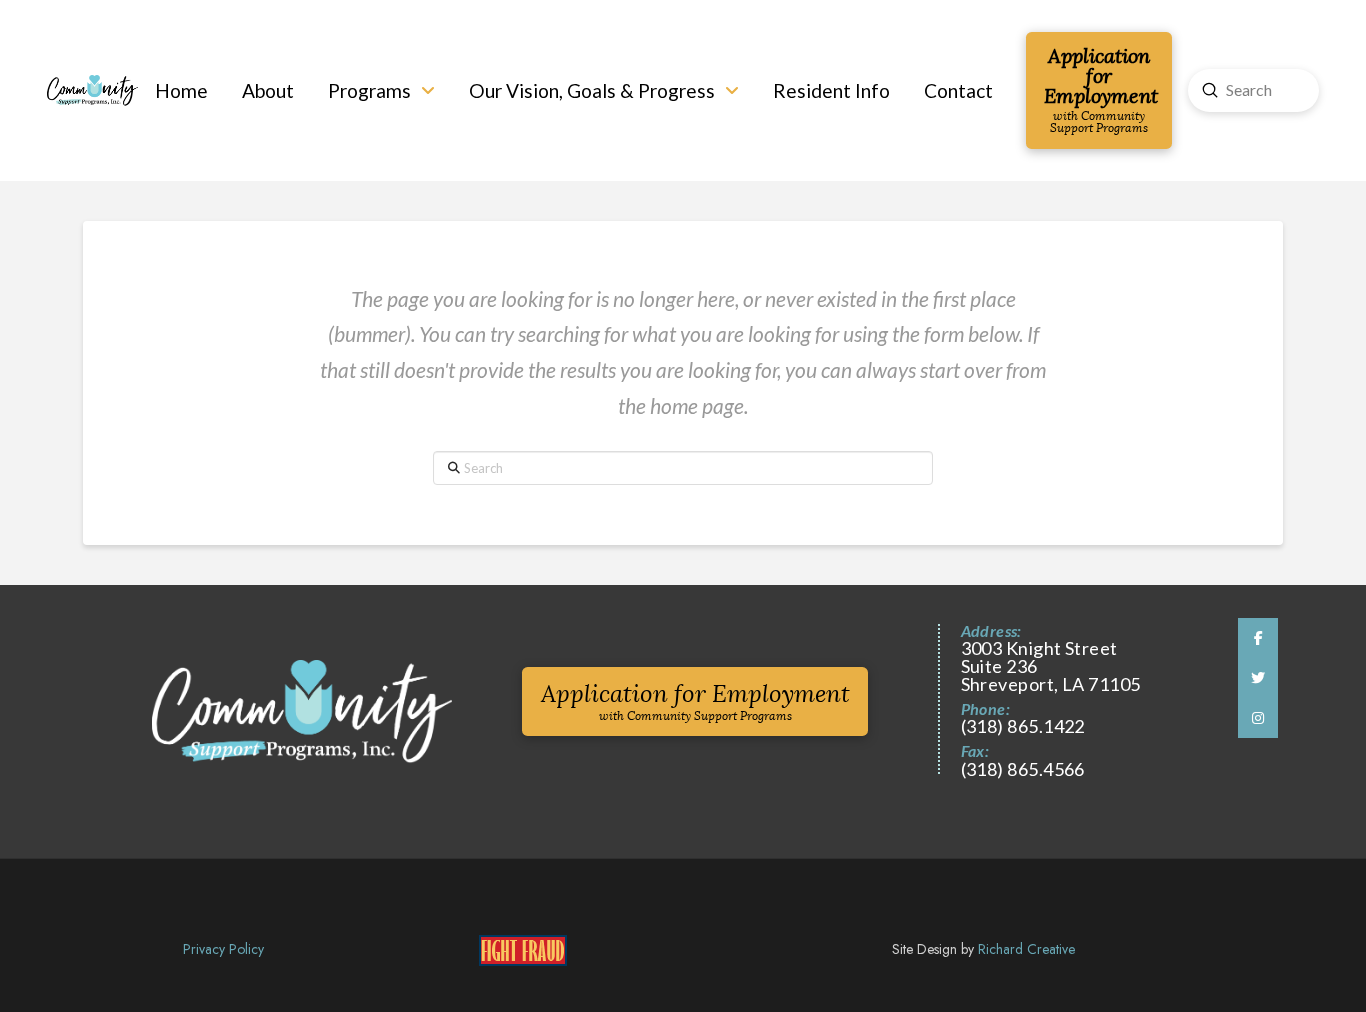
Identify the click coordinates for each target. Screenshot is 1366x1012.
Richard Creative (1026, 949)
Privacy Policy (223, 949)
